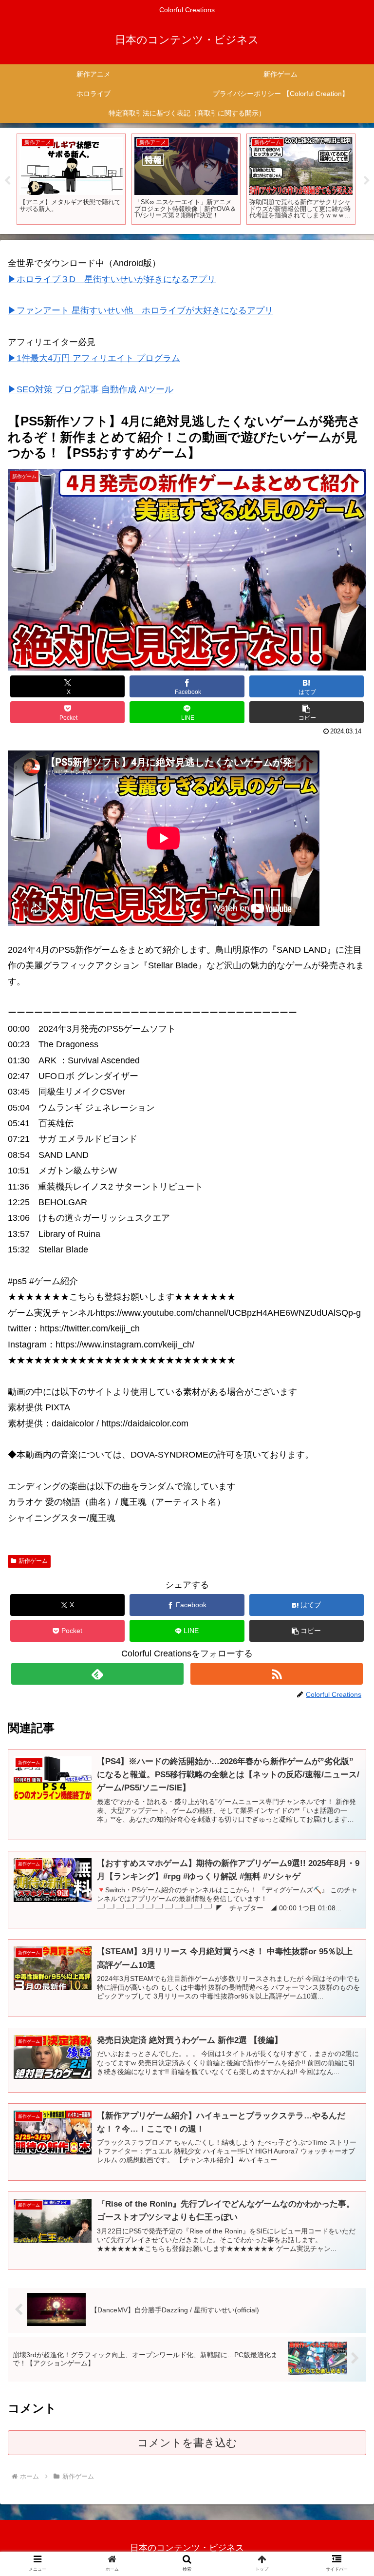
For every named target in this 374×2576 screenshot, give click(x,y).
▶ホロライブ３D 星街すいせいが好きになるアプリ (112, 279)
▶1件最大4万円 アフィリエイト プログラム (94, 358)
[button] (307, 712)
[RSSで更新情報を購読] (276, 1674)
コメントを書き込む (187, 2443)
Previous (7, 181)
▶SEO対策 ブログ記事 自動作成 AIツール (91, 389)
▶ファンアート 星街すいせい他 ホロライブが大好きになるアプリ (140, 310)
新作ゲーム (33, 1561)
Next (367, 181)
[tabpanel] (71, 179)
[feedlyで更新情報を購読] (97, 1674)
